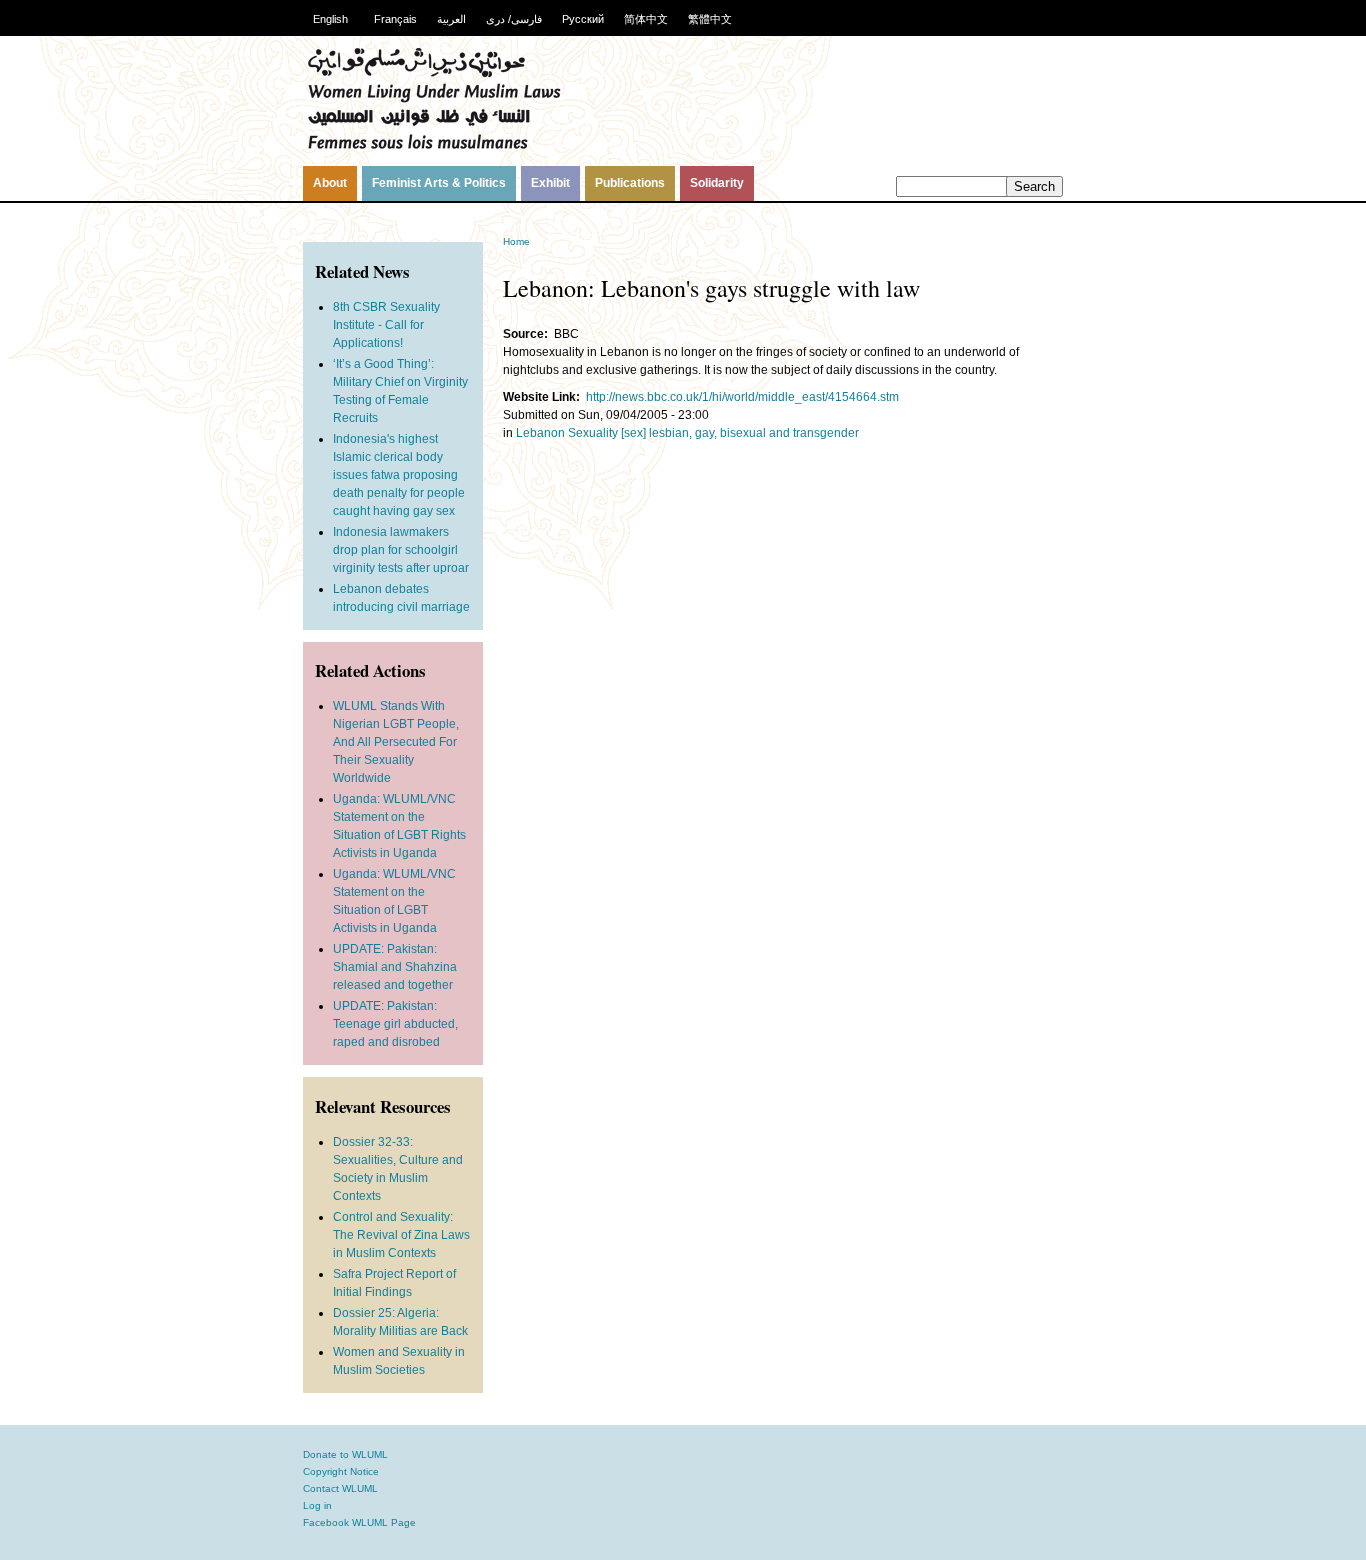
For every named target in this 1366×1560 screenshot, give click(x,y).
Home (516, 241)
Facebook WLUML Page (359, 1522)
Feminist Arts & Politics (439, 183)
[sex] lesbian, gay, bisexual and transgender (740, 433)
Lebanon (540, 433)
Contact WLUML (340, 1488)
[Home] (434, 146)
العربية (451, 19)
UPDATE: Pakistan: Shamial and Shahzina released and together (395, 967)
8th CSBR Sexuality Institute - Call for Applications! (386, 325)
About (330, 183)
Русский (583, 19)
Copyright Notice (341, 1471)
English (330, 19)
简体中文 (646, 19)
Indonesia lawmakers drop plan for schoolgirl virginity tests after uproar (401, 550)
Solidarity (717, 183)
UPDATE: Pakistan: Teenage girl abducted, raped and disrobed (395, 1024)
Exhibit (550, 183)
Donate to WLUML (345, 1454)
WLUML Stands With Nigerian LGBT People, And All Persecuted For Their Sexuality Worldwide (396, 742)
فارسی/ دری (514, 19)
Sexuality (593, 433)
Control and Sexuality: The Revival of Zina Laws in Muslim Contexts (401, 1235)
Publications (630, 183)
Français (395, 19)
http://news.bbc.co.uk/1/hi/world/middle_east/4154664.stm (742, 397)
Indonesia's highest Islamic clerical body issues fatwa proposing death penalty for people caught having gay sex (399, 475)
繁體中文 (710, 19)
